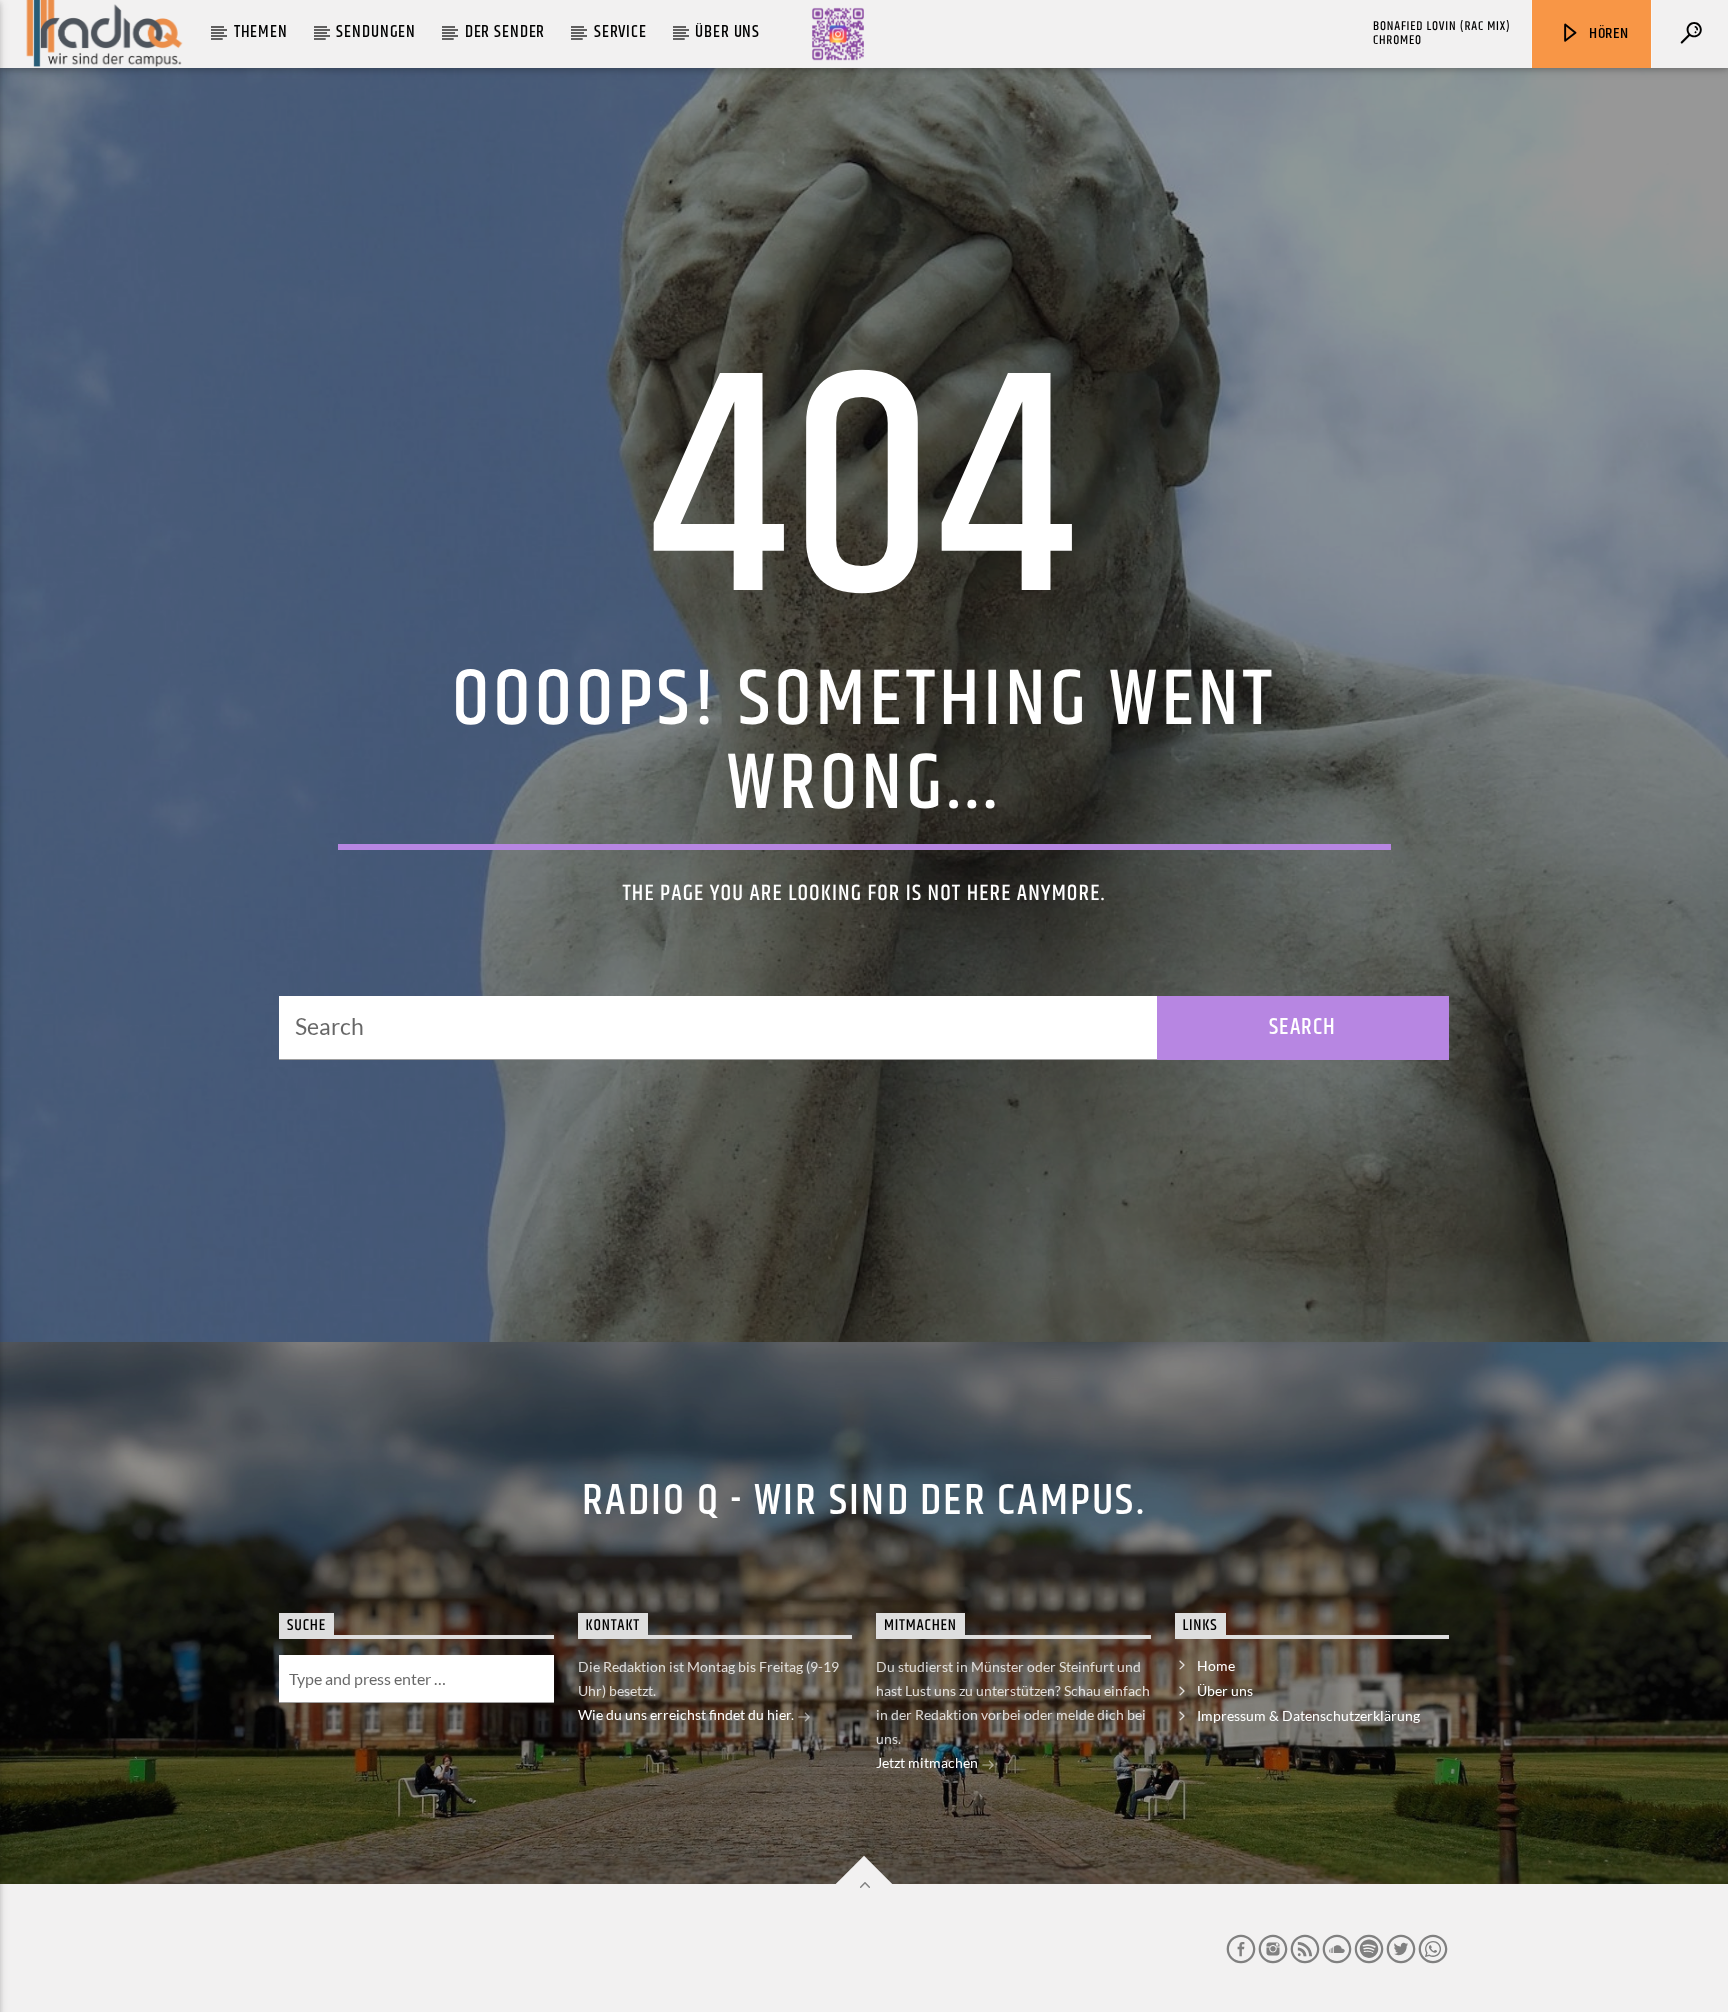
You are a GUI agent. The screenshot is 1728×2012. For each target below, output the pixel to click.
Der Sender (505, 32)
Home (1216, 1665)
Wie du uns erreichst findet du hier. (687, 1714)
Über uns (727, 32)
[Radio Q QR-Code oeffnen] (838, 34)
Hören (1607, 33)
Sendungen (376, 32)
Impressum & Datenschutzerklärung (1308, 1715)
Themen (261, 32)
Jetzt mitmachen (928, 1762)
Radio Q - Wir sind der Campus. (864, 1501)
